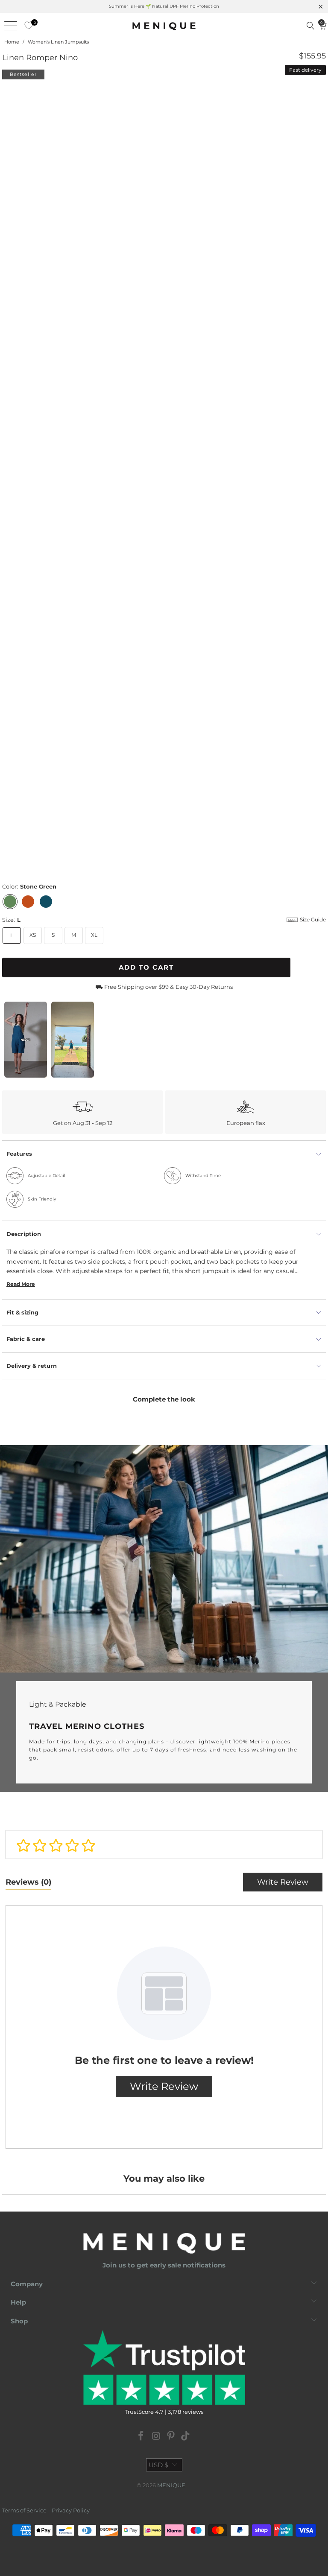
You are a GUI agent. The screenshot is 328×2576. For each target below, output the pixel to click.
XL (94, 935)
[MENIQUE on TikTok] (186, 2437)
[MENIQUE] (164, 26)
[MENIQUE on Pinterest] (171, 2437)
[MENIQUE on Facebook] (141, 2437)
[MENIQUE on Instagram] (156, 2437)
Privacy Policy (71, 2510)
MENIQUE (171, 2485)
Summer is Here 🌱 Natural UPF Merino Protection (164, 6)
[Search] (310, 26)
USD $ (158, 2465)
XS (33, 935)
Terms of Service (24, 2510)
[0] (26, 26)
